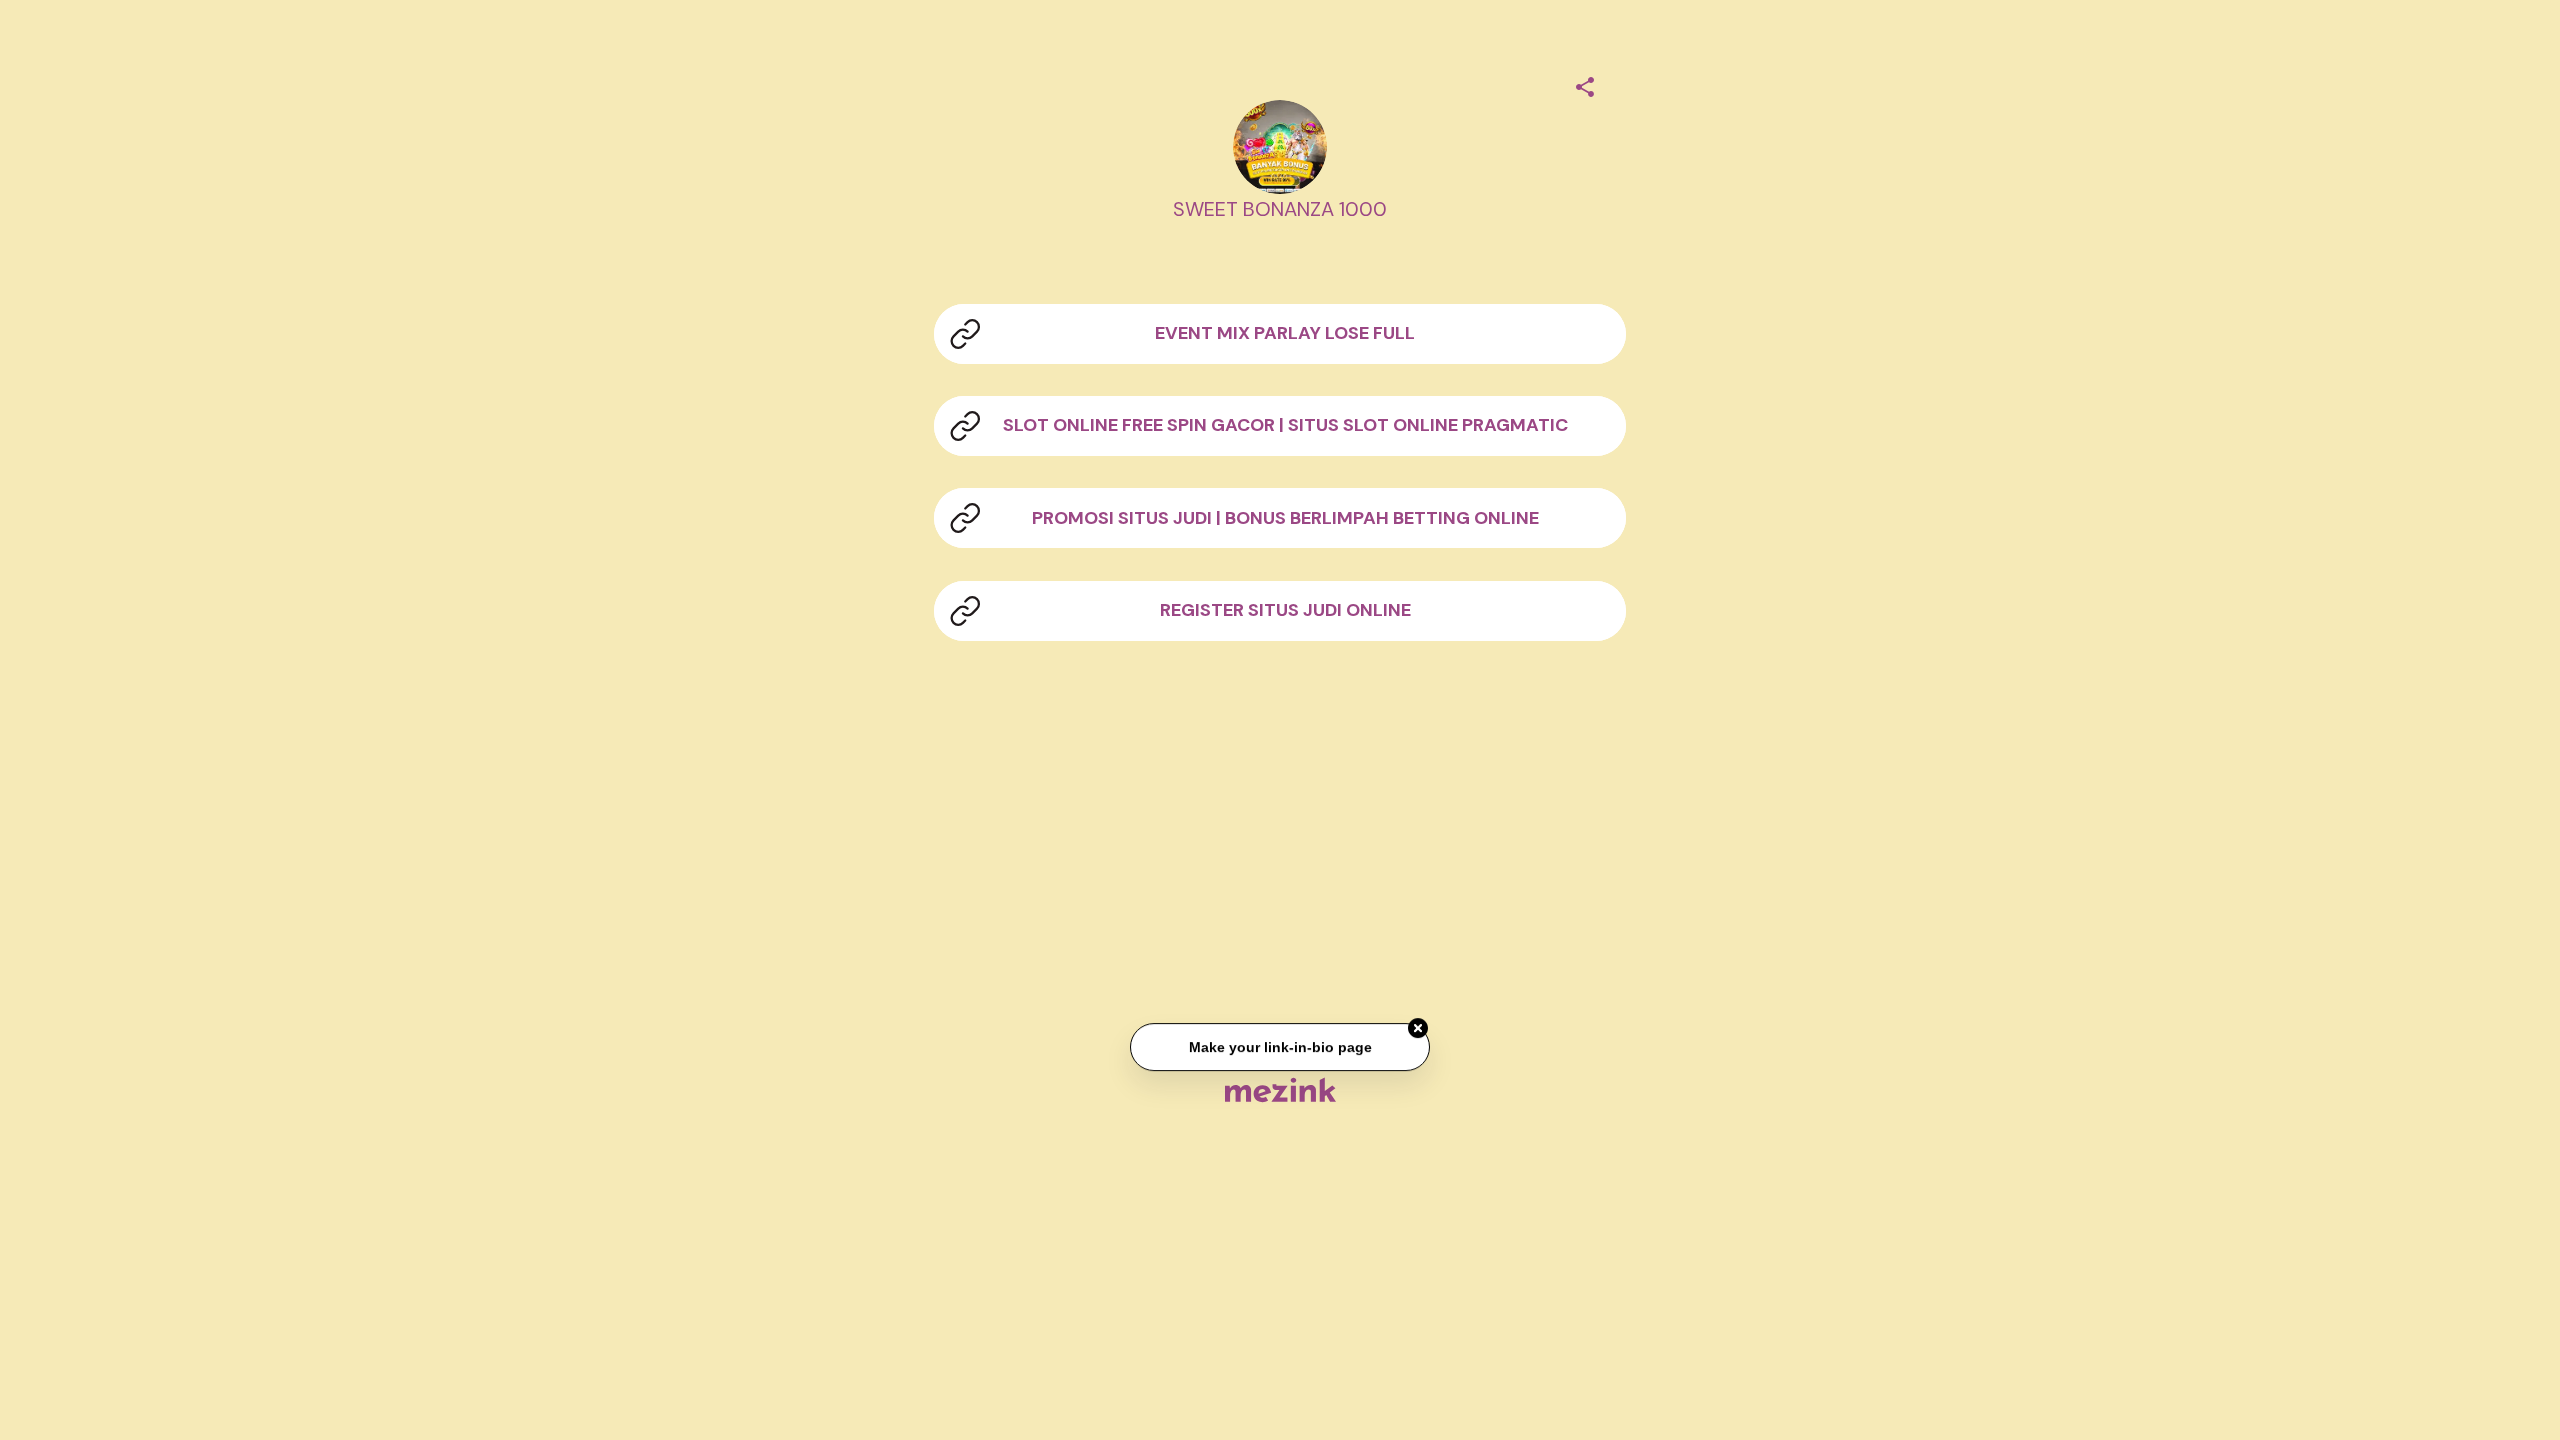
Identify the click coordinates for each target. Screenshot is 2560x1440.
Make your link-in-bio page (1279, 1048)
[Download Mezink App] (1280, 1089)
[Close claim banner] (1418, 1030)
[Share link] (1585, 84)
